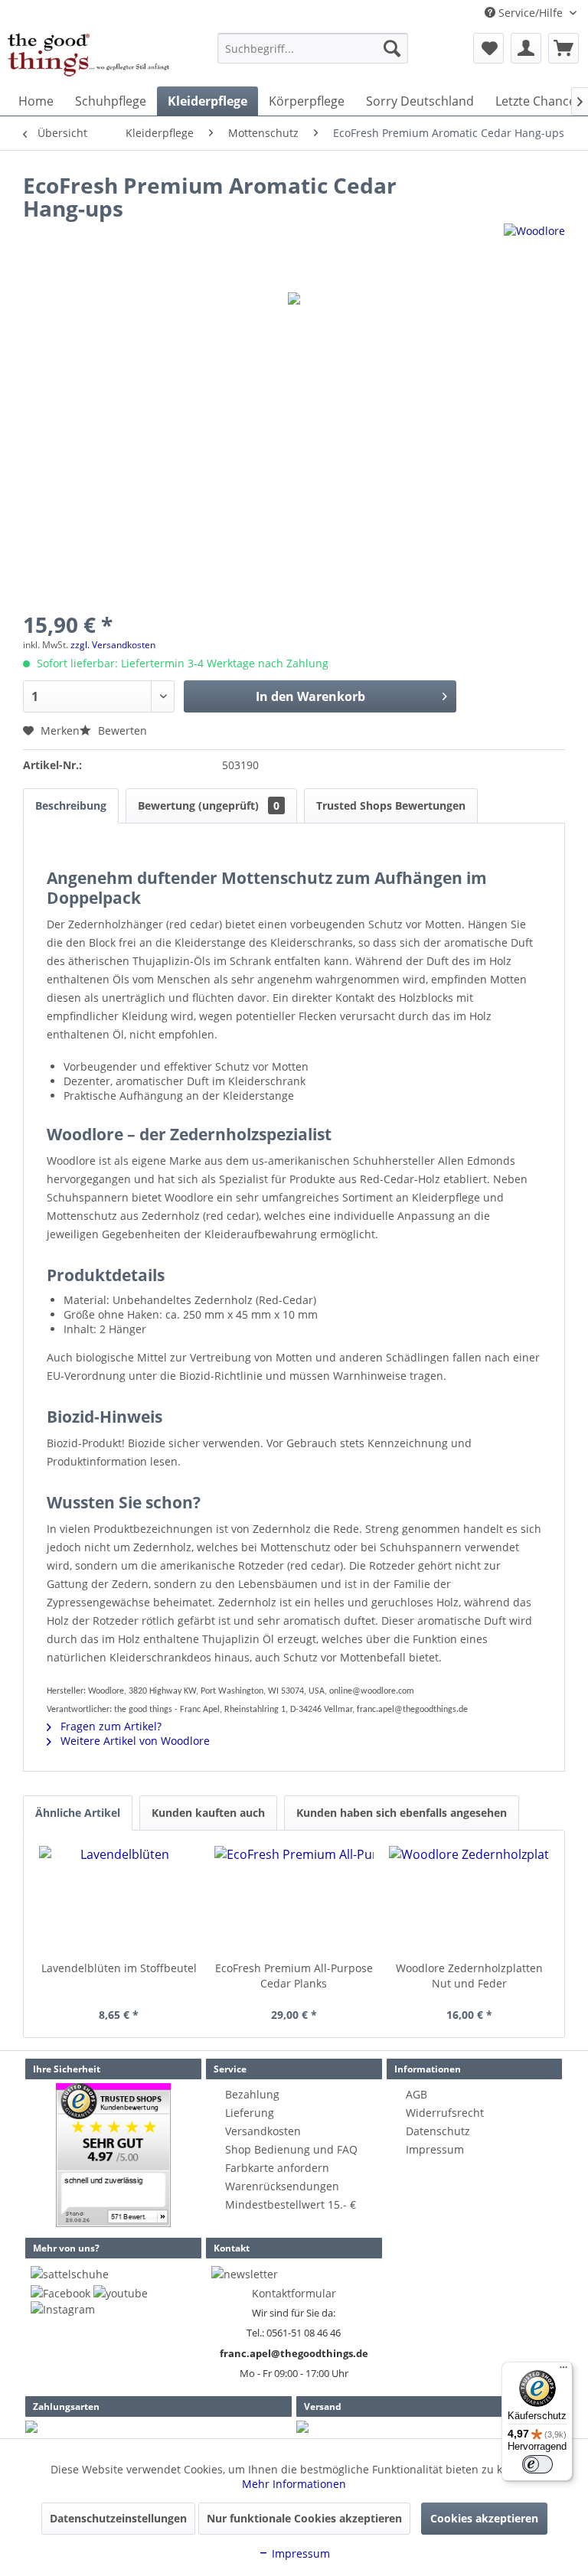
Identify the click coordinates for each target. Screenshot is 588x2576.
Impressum (435, 2149)
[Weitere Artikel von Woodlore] (534, 250)
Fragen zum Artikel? (109, 1726)
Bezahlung (252, 2094)
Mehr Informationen (294, 2484)
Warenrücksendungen (282, 2186)
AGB (416, 2094)
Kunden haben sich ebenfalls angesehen (402, 1813)
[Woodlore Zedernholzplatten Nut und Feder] (469, 1899)
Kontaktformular (294, 2293)
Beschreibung (71, 805)
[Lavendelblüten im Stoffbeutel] (119, 1899)
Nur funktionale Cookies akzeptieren (304, 2518)
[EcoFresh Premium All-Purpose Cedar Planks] (294, 1899)
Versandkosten (263, 2131)
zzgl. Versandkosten (113, 645)
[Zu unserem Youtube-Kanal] (121, 2293)
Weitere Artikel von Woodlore (134, 1741)
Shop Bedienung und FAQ (291, 2149)
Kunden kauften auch (208, 1813)
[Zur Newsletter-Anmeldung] (245, 2274)
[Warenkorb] (563, 48)
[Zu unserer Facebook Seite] (60, 2293)
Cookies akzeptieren (484, 2518)
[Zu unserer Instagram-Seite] (63, 2309)
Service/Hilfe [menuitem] (531, 13)
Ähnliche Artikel (78, 1813)
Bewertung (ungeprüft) (209, 805)
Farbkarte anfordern (277, 2168)
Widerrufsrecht (445, 2113)
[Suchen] (392, 48)
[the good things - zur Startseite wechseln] (89, 56)
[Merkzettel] (488, 48)
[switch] (537, 2464)
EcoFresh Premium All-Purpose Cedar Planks (294, 1976)
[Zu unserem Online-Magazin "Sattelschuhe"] (70, 2274)
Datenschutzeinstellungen (118, 2518)
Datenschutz (438, 2131)
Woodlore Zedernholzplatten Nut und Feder (469, 1976)
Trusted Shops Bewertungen (391, 805)
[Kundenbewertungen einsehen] (113, 2155)
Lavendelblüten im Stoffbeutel (119, 1968)
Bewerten (121, 730)
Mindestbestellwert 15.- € (291, 2204)
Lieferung (250, 2113)
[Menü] (563, 2371)
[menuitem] (313, 48)
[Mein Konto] (526, 48)
